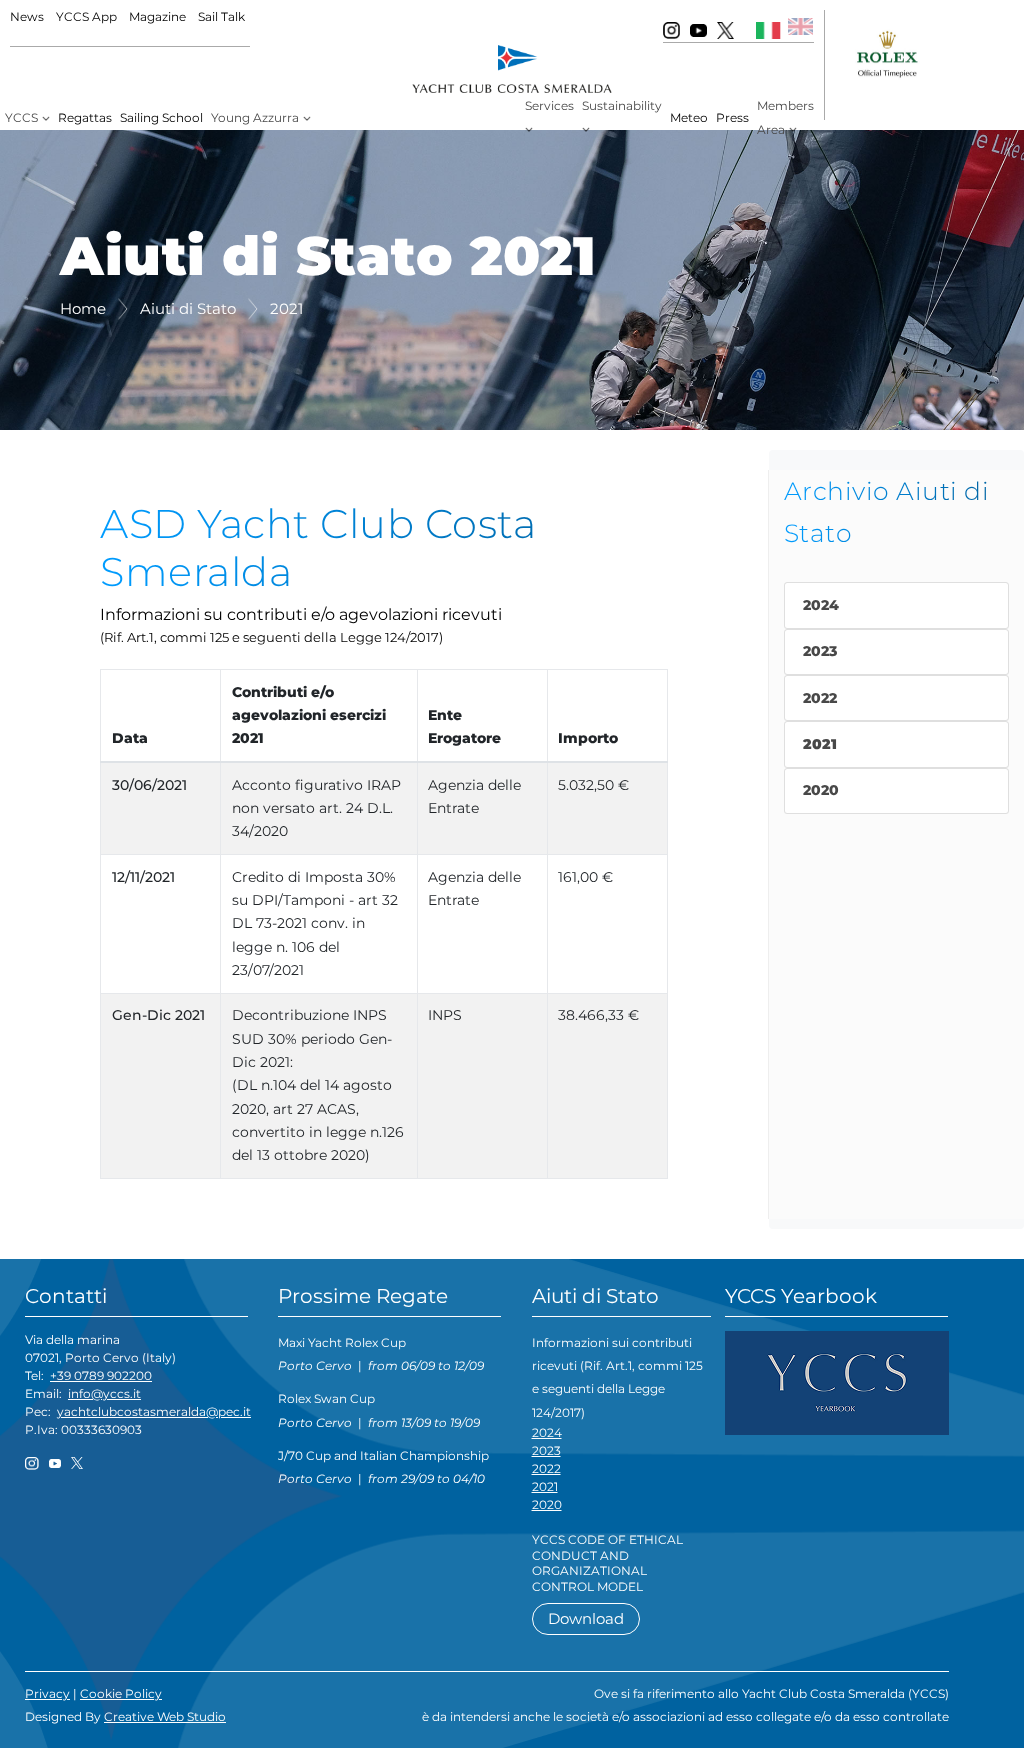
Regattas (85, 117)
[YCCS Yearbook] (837, 1381)
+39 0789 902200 (101, 1375)
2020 (547, 1504)
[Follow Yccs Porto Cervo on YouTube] (698, 29)
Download (586, 1618)
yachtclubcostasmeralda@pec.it (154, 1411)
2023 (546, 1450)
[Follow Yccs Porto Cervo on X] (725, 29)
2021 (545, 1486)
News (27, 16)
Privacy (47, 1693)
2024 (547, 1432)
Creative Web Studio (165, 1716)
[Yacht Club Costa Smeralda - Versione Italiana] (768, 29)
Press (732, 117)
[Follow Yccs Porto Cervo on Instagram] (671, 29)
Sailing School (161, 117)
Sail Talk (221, 16)
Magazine (157, 16)
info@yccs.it (104, 1393)
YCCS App (86, 16)
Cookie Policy (121, 1693)
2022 (546, 1468)
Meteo (689, 117)
